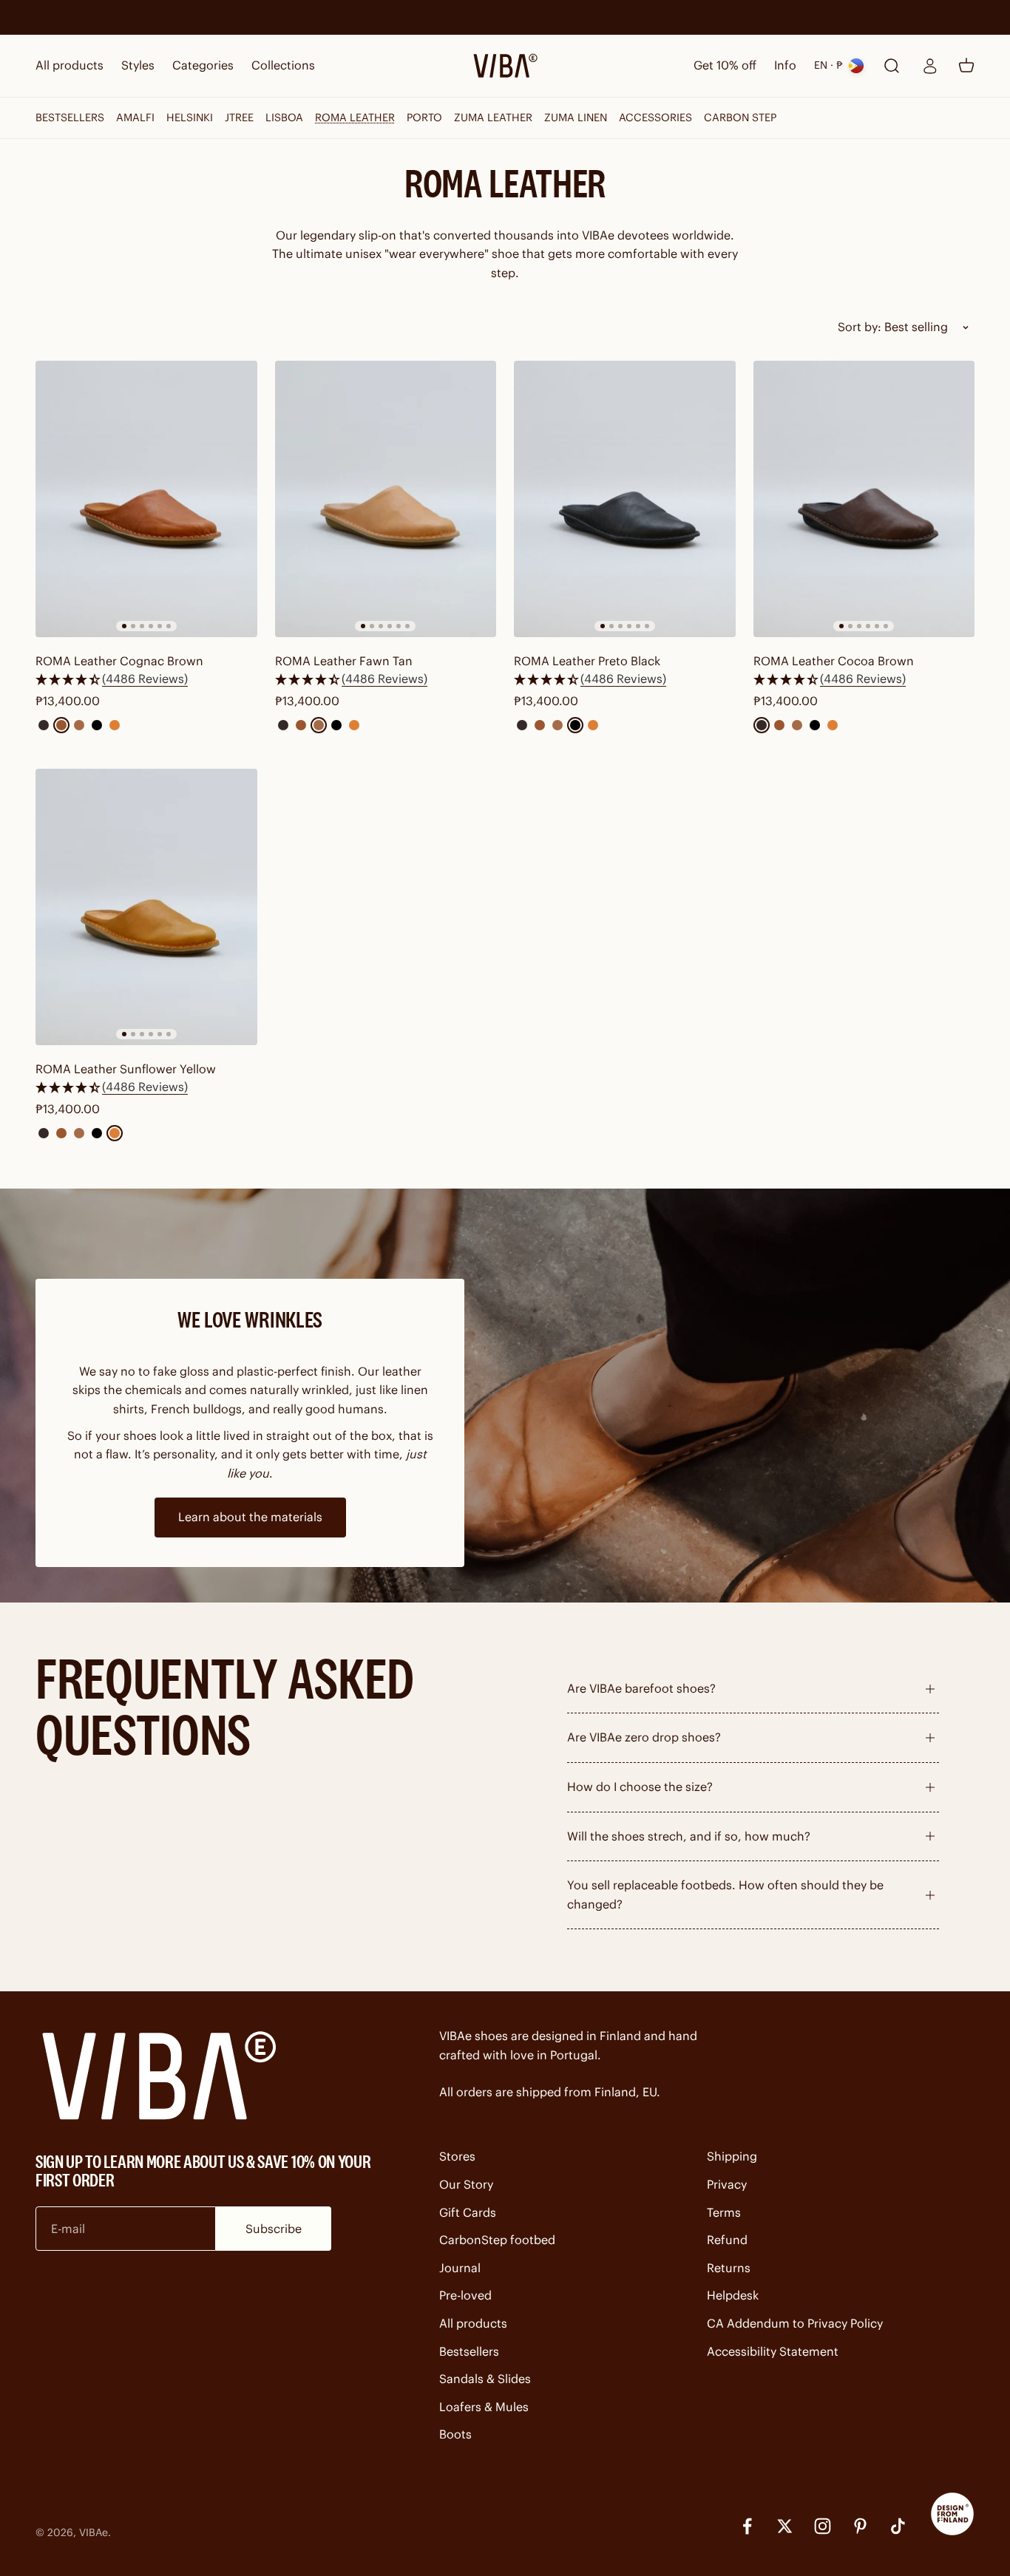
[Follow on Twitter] (785, 2526)
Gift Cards (468, 2212)
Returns (729, 2268)
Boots (455, 2434)
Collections (283, 65)
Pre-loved (465, 2295)
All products (70, 65)
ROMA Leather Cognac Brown (119, 661)
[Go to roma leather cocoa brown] (864, 499)
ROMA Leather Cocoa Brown (834, 661)
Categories (203, 65)
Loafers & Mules (484, 2407)
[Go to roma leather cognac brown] (146, 499)
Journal (460, 2268)
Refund (727, 2240)
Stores (457, 2156)
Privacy (727, 2184)
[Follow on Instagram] (823, 2526)
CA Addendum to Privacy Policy (795, 2323)
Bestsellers (469, 2351)
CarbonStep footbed (497, 2240)
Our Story (466, 2184)
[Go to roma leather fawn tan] (386, 499)
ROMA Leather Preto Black (587, 661)
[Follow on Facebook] (747, 2526)
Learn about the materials (250, 1517)
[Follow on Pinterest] (860, 2526)
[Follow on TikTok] (898, 2526)
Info (785, 65)
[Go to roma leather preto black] (625, 499)
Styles (138, 65)
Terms (724, 2212)
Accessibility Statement (773, 2351)
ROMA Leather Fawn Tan (344, 661)
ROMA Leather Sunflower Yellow (126, 1069)
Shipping (732, 2156)
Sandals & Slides (485, 2379)
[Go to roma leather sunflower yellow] (146, 907)
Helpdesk (733, 2295)
